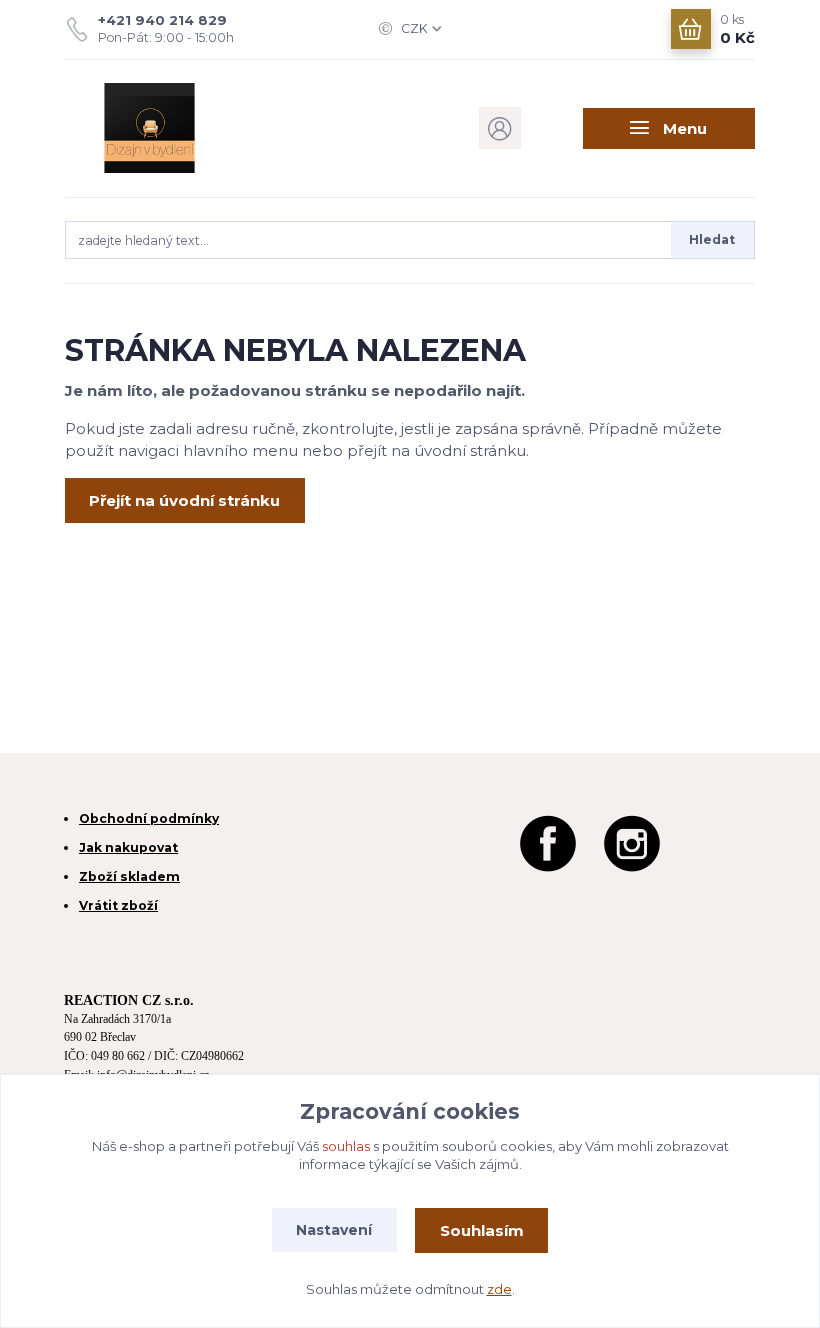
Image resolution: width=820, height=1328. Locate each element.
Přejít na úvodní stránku (184, 500)
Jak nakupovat (128, 847)
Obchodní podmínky (149, 818)
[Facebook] (548, 841)
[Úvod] (168, 128)
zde (499, 1289)
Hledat (712, 239)
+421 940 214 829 (162, 20)
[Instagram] (632, 841)
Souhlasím (482, 1230)
